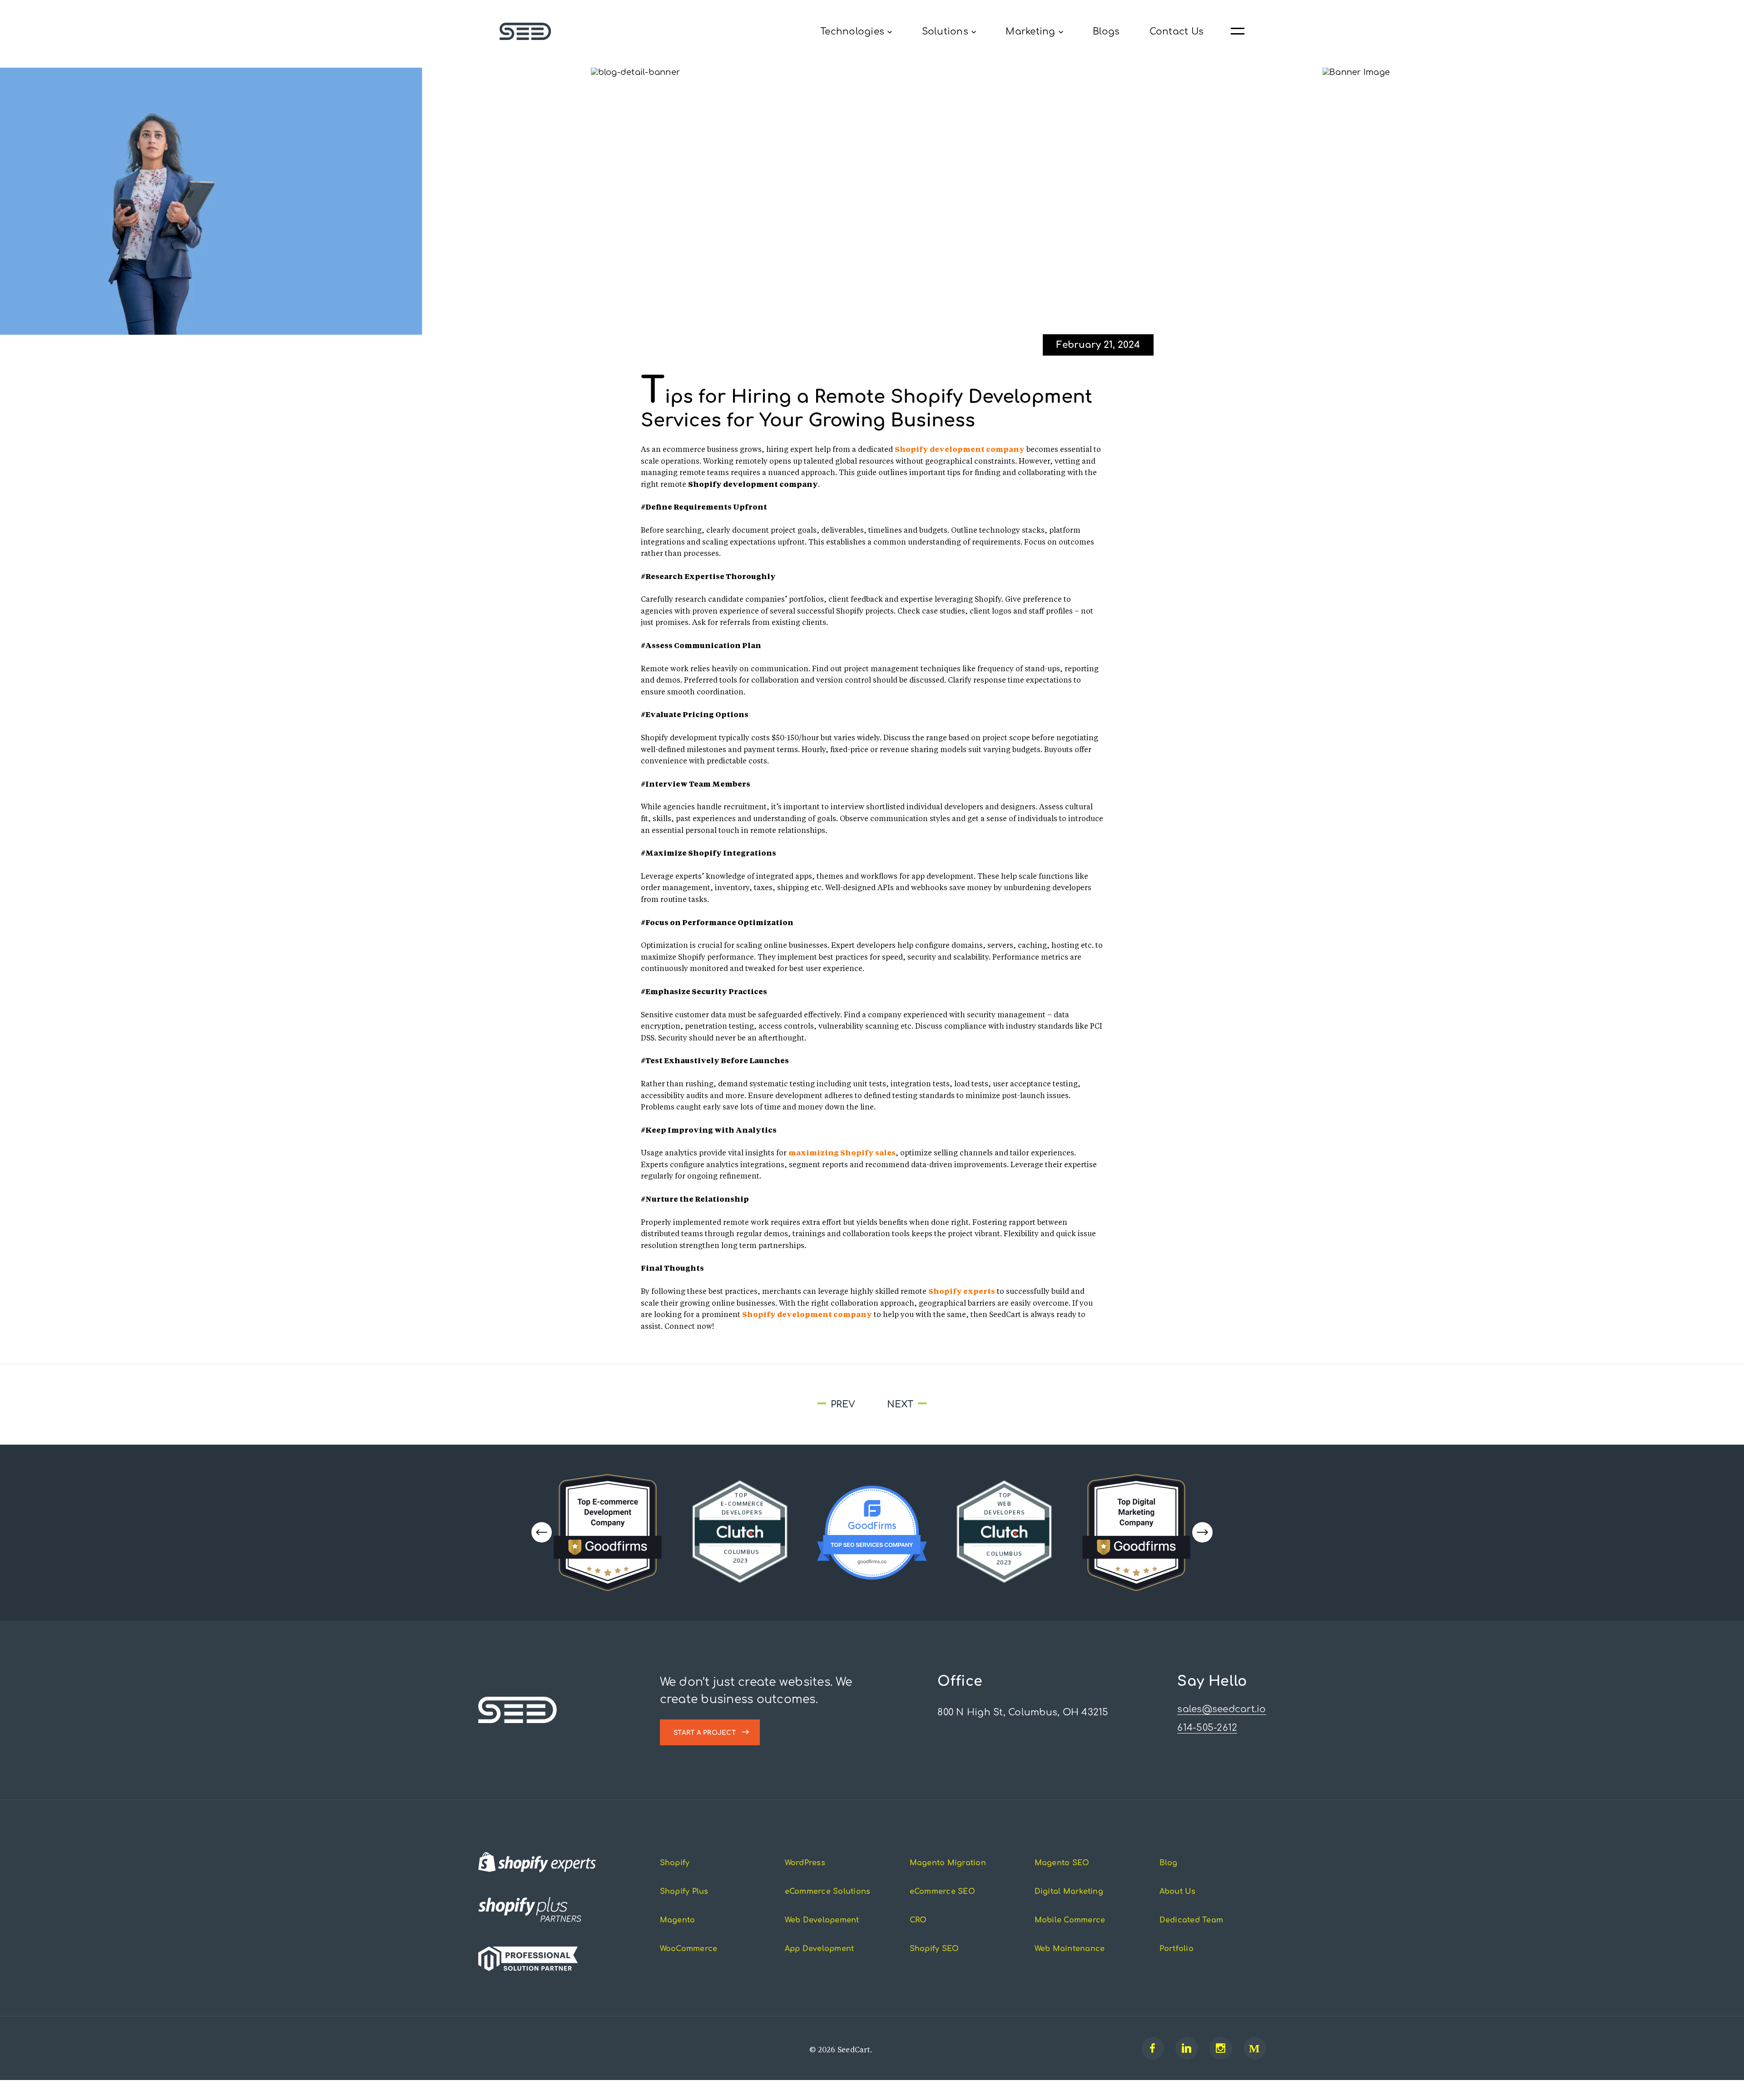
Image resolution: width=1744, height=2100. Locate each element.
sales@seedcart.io (1221, 1726)
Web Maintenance (1070, 1966)
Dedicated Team (1192, 1937)
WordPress (805, 1880)
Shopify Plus (684, 1909)
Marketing (1030, 32)
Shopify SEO (934, 1966)
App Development (820, 1966)
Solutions (945, 32)
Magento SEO (1062, 1880)
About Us (1178, 1909)
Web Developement (822, 1937)
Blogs (1106, 32)
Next (993, 1422)
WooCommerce (689, 1966)
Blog (1169, 1880)
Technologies (852, 32)
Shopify (675, 1880)
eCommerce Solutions (828, 1909)
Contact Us (1177, 32)
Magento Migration (948, 1880)
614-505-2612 (1207, 1745)
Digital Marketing (1069, 1909)
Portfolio (1177, 1966)
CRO (918, 1937)
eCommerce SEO (942, 1909)
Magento (678, 1937)
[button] (1202, 1550)
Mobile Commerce (1070, 1937)
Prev (741, 1422)
